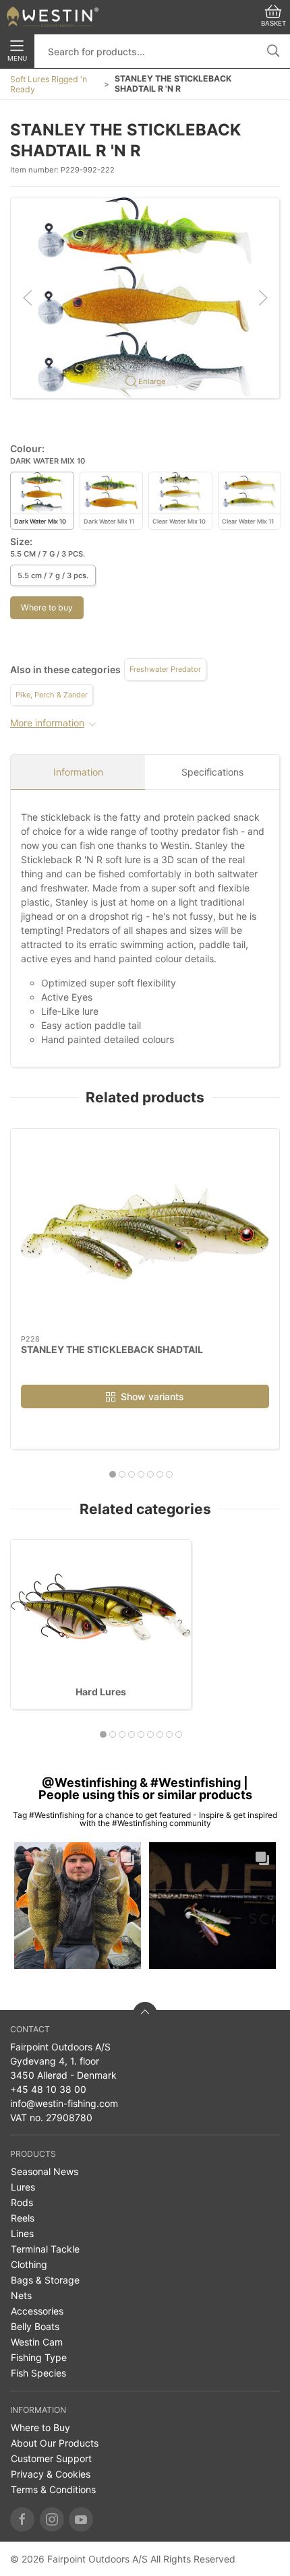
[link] (78, 1906)
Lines (22, 2233)
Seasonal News (45, 2171)
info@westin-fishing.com (64, 2103)
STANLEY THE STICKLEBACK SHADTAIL (112, 1349)
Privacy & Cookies (51, 2474)
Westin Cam (37, 2342)
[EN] (53, 17)
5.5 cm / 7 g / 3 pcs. (53, 575)
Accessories (37, 2311)
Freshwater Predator (165, 669)
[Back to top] (145, 2014)
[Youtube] (81, 2519)
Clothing (29, 2264)
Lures (23, 2187)
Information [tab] (78, 772)
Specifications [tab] (212, 772)
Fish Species (38, 2373)
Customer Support (51, 2458)
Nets (21, 2295)
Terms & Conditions (53, 2489)
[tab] (113, 1474)
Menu (17, 58)
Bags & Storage (45, 2280)
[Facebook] (22, 2519)
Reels (23, 2218)
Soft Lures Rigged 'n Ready (49, 84)
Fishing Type (39, 2357)
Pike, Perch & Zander (52, 695)
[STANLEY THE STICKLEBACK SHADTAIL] (145, 1232)
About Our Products (55, 2443)
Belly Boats (35, 2326)
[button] (145, 297)
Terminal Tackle (45, 2249)
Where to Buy (40, 2427)
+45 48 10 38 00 (48, 2089)
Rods (22, 2202)
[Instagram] (52, 2519)
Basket (273, 23)
